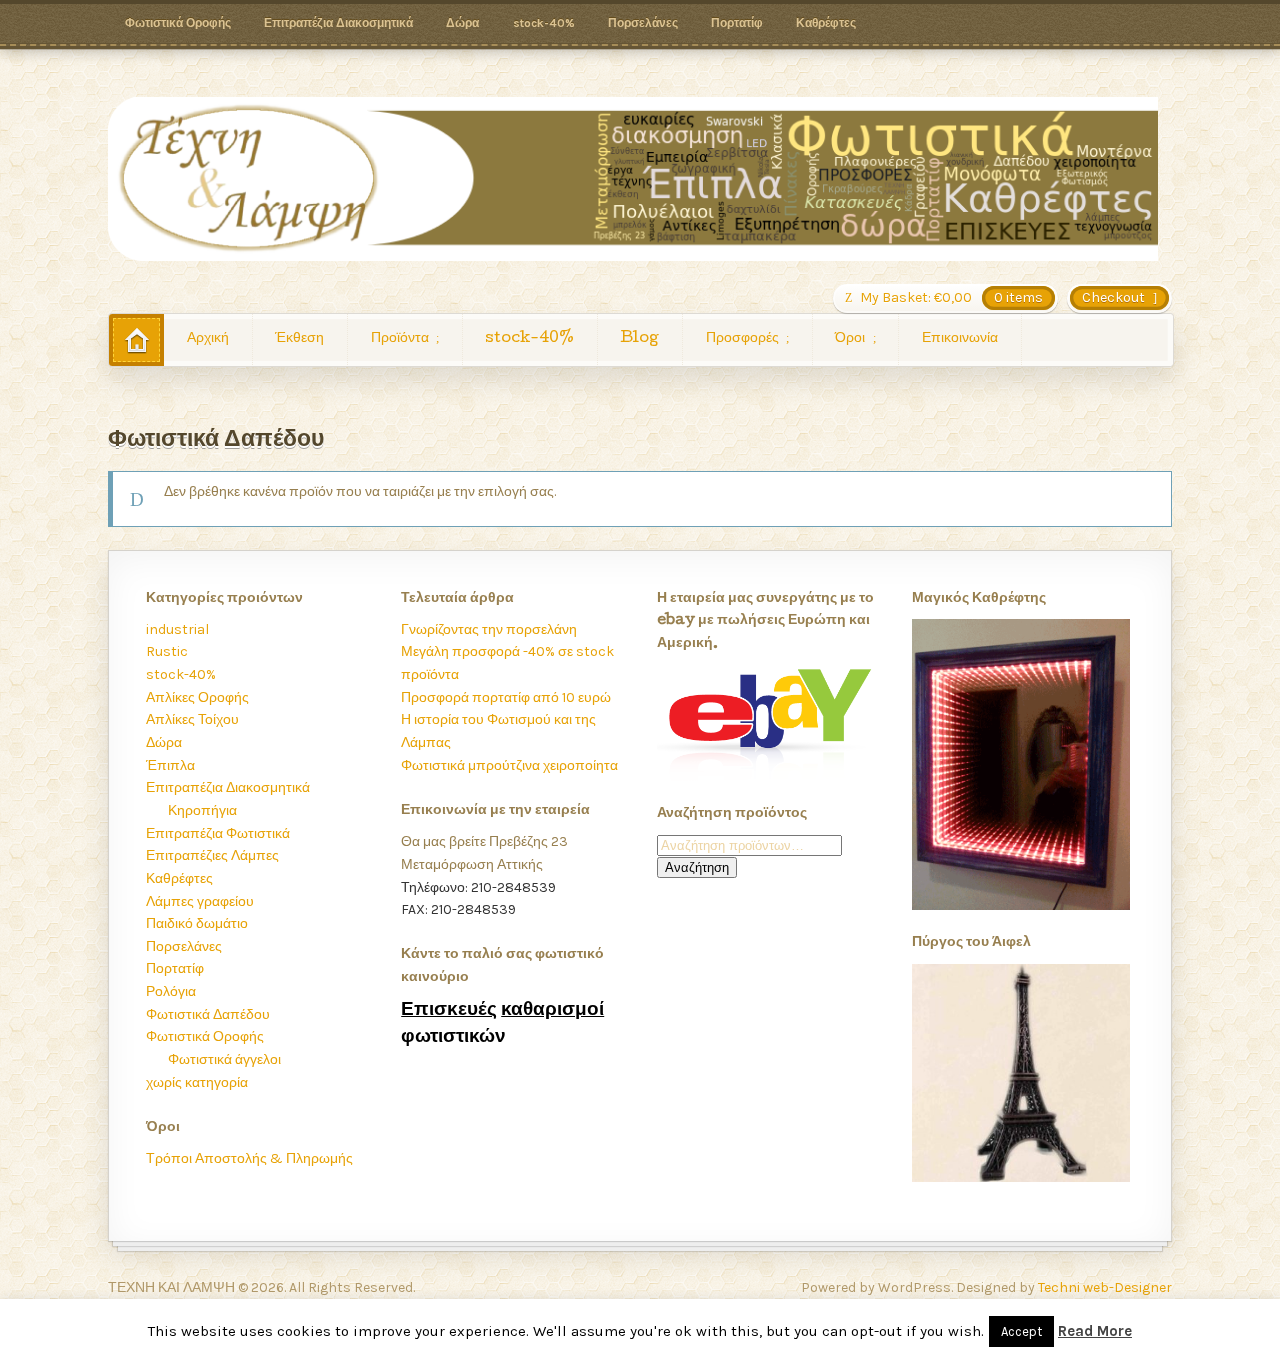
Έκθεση (299, 339)
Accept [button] (1021, 1331)
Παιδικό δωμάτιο (197, 923)
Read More (1095, 1331)
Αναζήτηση (697, 867)
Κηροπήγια (202, 810)
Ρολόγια (171, 991)
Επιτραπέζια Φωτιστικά (218, 833)
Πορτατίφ (737, 23)
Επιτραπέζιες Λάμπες (212, 855)
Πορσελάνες (643, 23)
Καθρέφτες (826, 23)
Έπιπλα (170, 765)
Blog (639, 339)
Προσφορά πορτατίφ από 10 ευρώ (506, 697)
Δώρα (462, 23)
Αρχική (208, 339)
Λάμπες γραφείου (200, 901)
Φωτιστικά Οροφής (178, 23)
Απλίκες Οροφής (197, 697)
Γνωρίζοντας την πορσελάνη (489, 629)
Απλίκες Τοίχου (192, 719)
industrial (177, 629)
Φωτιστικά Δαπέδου (208, 1014)
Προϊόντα (400, 339)
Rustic (167, 651)
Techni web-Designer (1105, 1287)
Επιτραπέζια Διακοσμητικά (338, 23)
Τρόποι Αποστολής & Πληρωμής (249, 1158)
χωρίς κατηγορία (197, 1082)
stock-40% (544, 23)
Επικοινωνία (960, 339)
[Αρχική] (136, 339)
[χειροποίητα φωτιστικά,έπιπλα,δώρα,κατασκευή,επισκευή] (633, 179)
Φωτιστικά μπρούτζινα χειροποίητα (509, 765)
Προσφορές (742, 339)
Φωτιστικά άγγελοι (224, 1059)
